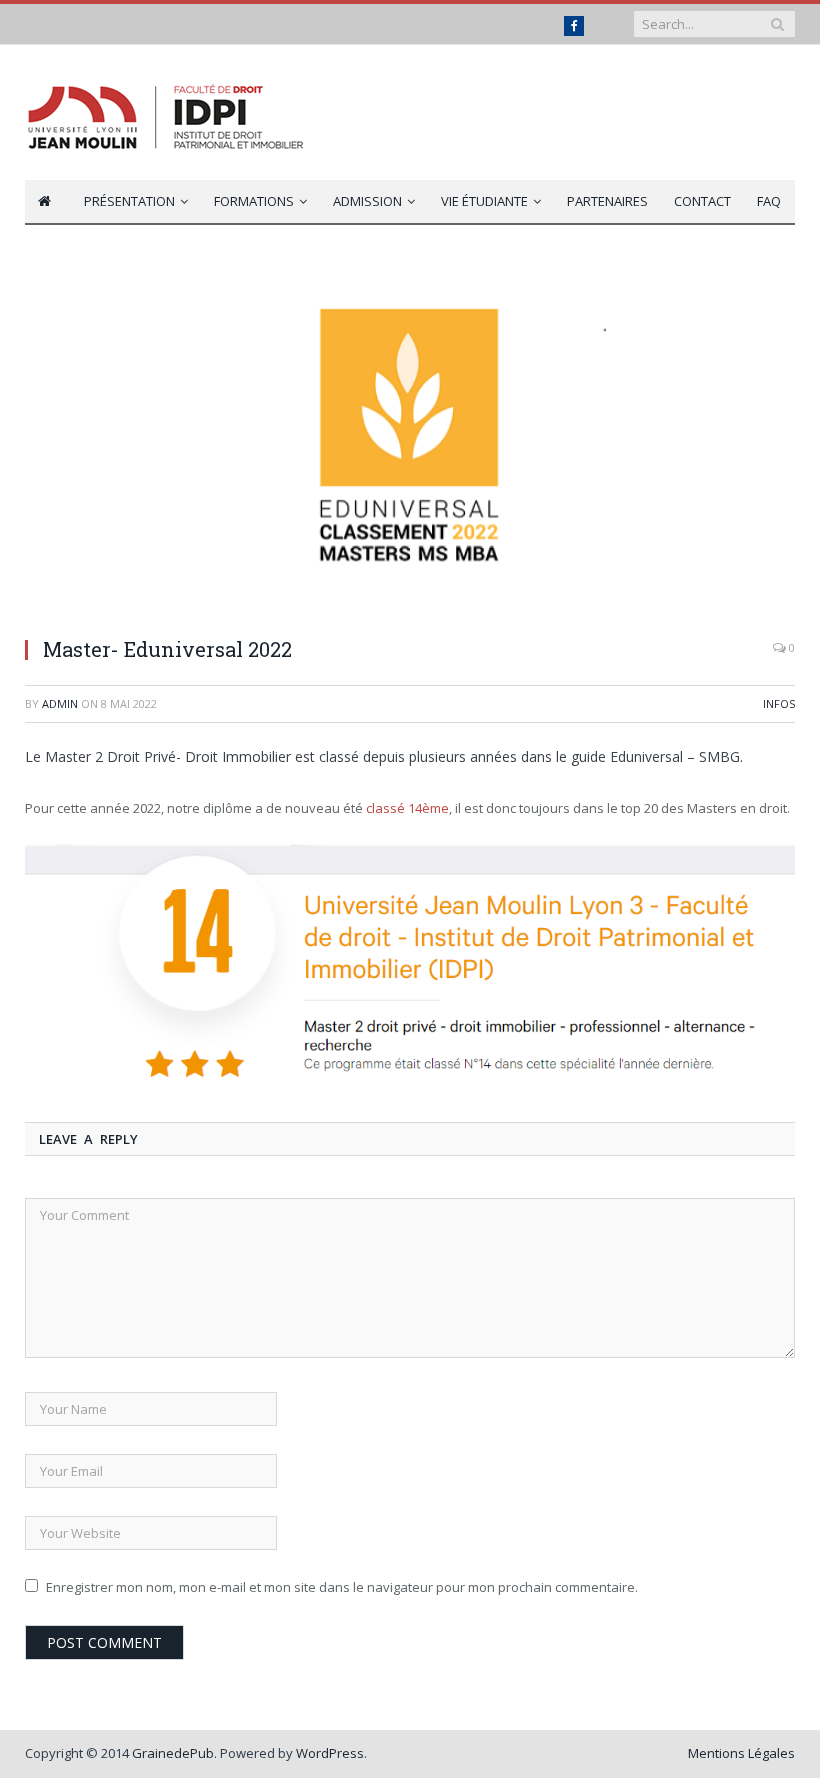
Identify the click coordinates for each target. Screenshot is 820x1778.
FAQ (769, 201)
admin (60, 703)
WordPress (330, 1753)
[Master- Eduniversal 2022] (410, 443)
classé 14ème (407, 808)
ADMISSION (367, 201)
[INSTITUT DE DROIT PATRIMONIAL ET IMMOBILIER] (167, 112)
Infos (779, 703)
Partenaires (607, 201)
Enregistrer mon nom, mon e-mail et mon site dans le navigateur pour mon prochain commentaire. (342, 1587)
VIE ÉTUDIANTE (484, 201)
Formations (254, 201)
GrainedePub (173, 1753)
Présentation (129, 201)
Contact (702, 201)
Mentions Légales (741, 1753)
